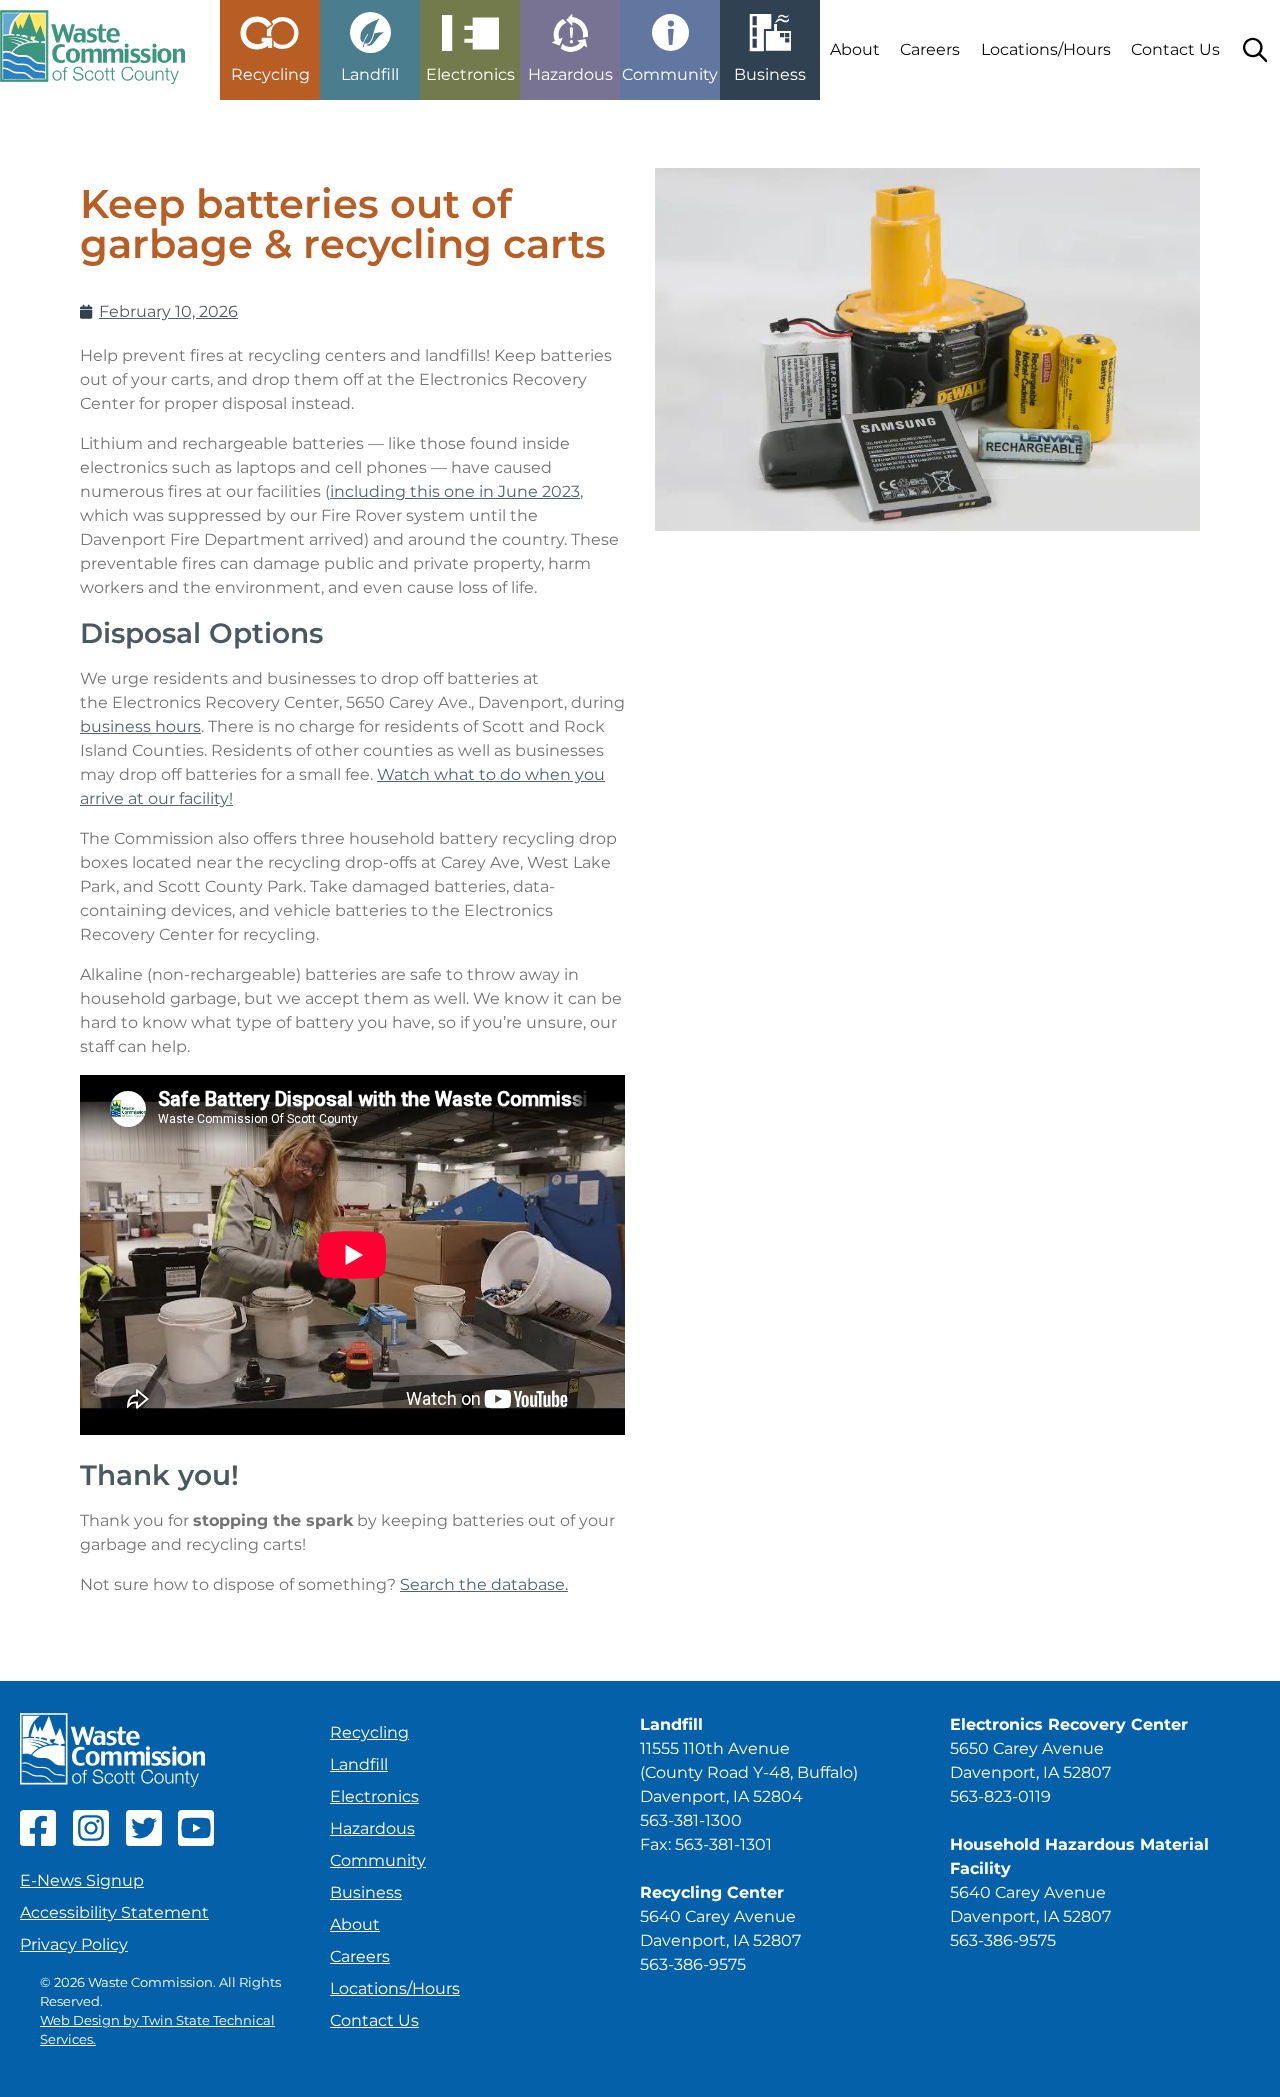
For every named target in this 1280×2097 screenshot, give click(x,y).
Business (366, 1892)
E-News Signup (82, 1880)
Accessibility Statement (114, 1912)
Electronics (374, 1796)
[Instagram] (91, 1840)
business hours (140, 726)
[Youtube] (196, 1840)
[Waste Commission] (92, 50)
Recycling (369, 1732)
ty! (223, 798)
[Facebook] (38, 1840)
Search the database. (484, 1584)
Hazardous (372, 1828)
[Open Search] (1255, 50)
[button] (270, 42)
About (855, 49)
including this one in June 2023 (455, 491)
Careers (930, 49)
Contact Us (1175, 49)
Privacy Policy (74, 1944)
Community (378, 1860)
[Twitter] (144, 1840)
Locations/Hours (1046, 49)
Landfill (359, 1764)
